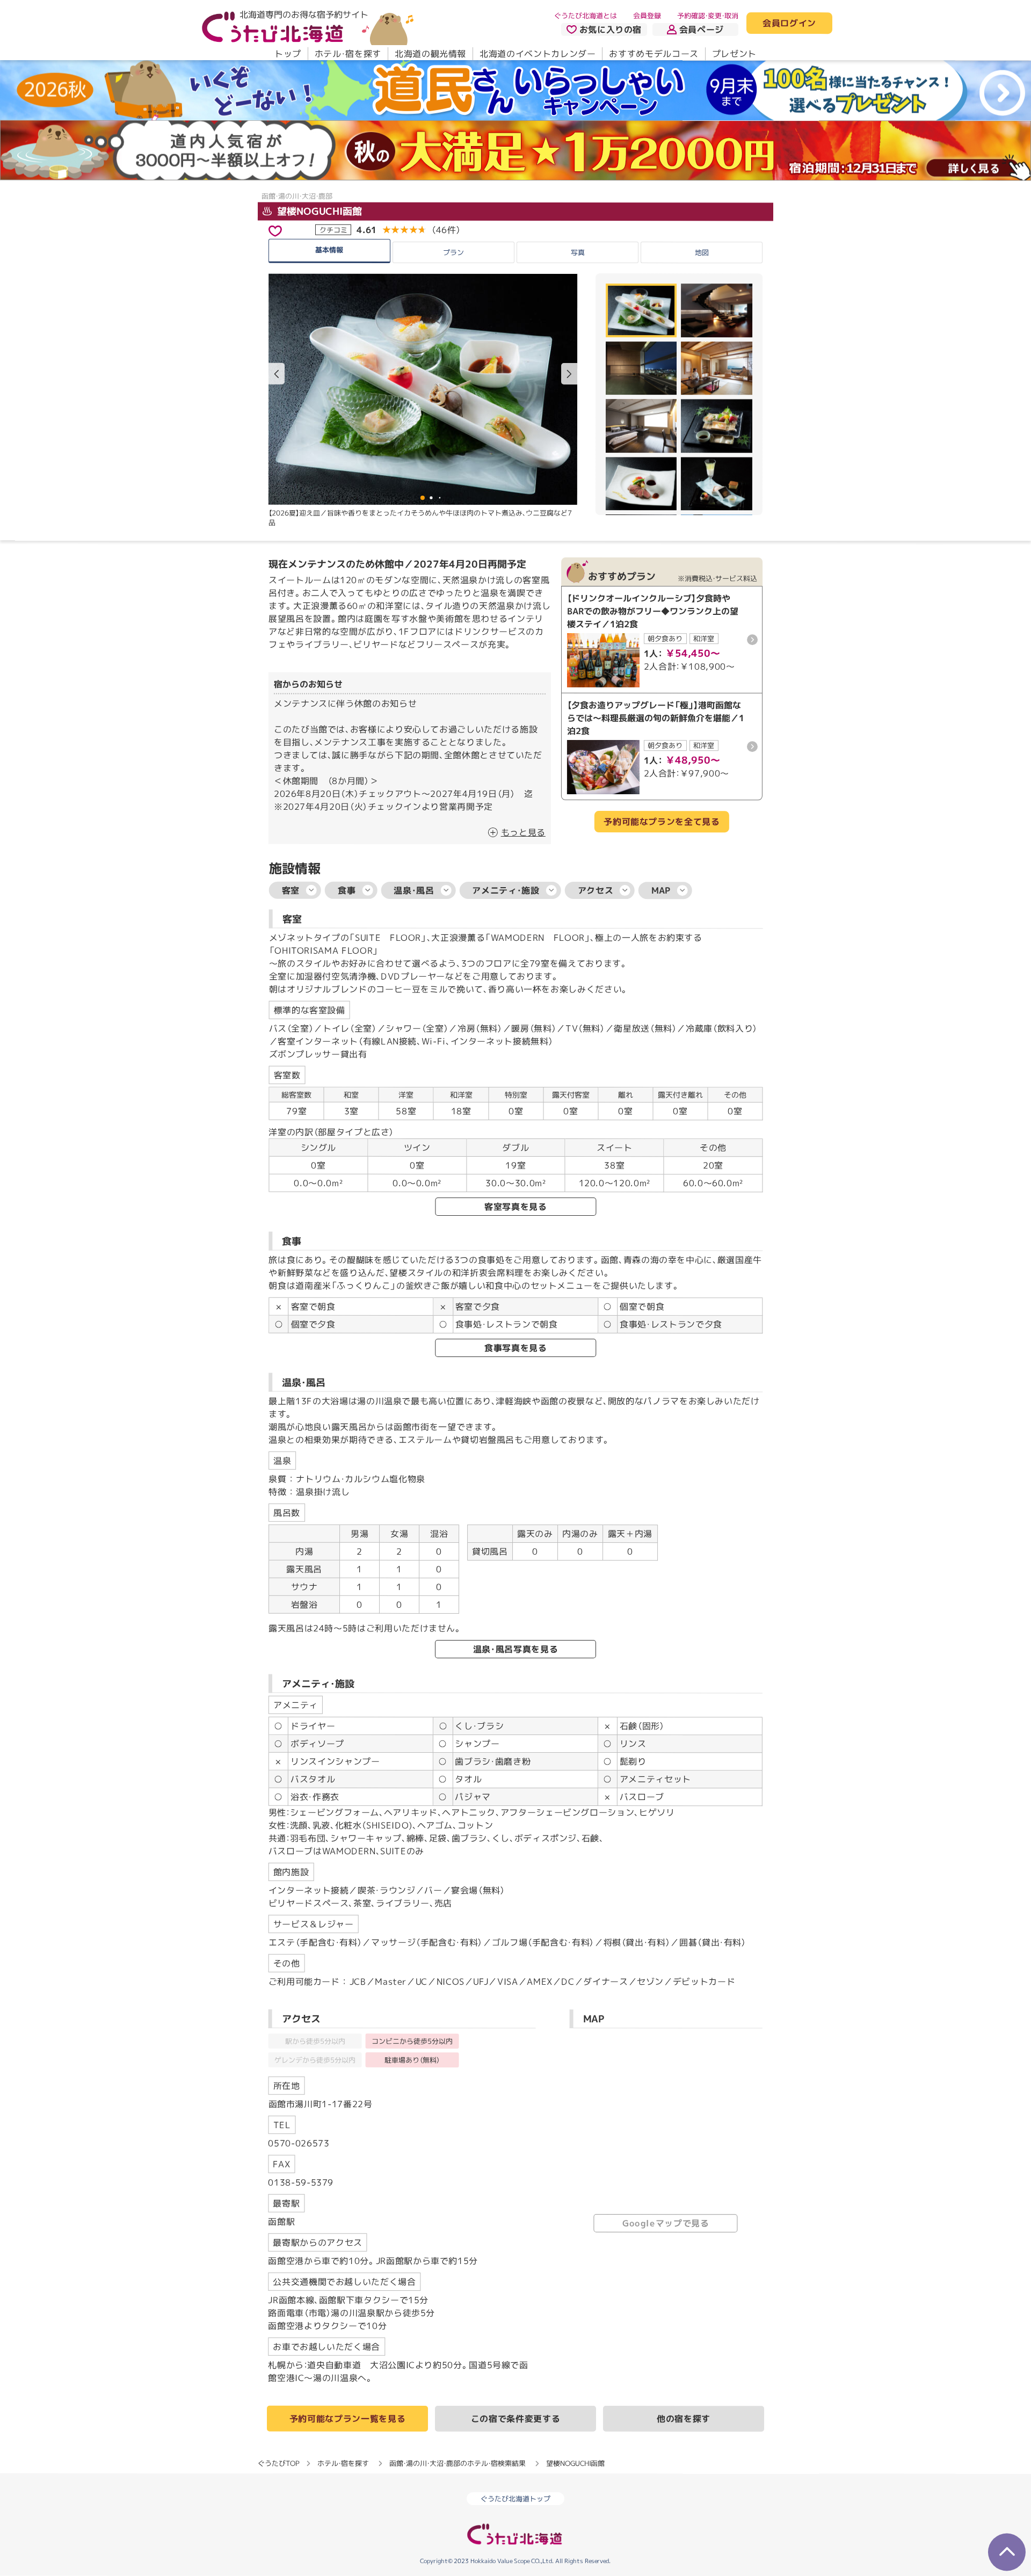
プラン (453, 252)
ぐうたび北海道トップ (515, 2499)
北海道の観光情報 (430, 54)
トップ (288, 54)
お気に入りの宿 (611, 30)
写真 (577, 252)
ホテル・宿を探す (348, 54)
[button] (569, 374)
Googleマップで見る (666, 2223)
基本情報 (329, 249)
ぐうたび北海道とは (586, 16)
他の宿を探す (684, 2419)
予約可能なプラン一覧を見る (347, 2419)
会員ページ (702, 30)
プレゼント (734, 54)
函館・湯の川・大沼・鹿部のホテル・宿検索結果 (458, 2463)
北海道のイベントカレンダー (538, 54)
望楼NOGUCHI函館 (318, 211)
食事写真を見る (515, 1348)
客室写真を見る (515, 1207)
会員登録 (647, 16)
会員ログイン (789, 24)
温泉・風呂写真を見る (515, 1649)
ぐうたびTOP (278, 2463)
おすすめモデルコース (654, 54)
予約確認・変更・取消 (708, 16)
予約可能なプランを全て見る (662, 822)
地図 (702, 252)
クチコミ (333, 229)
